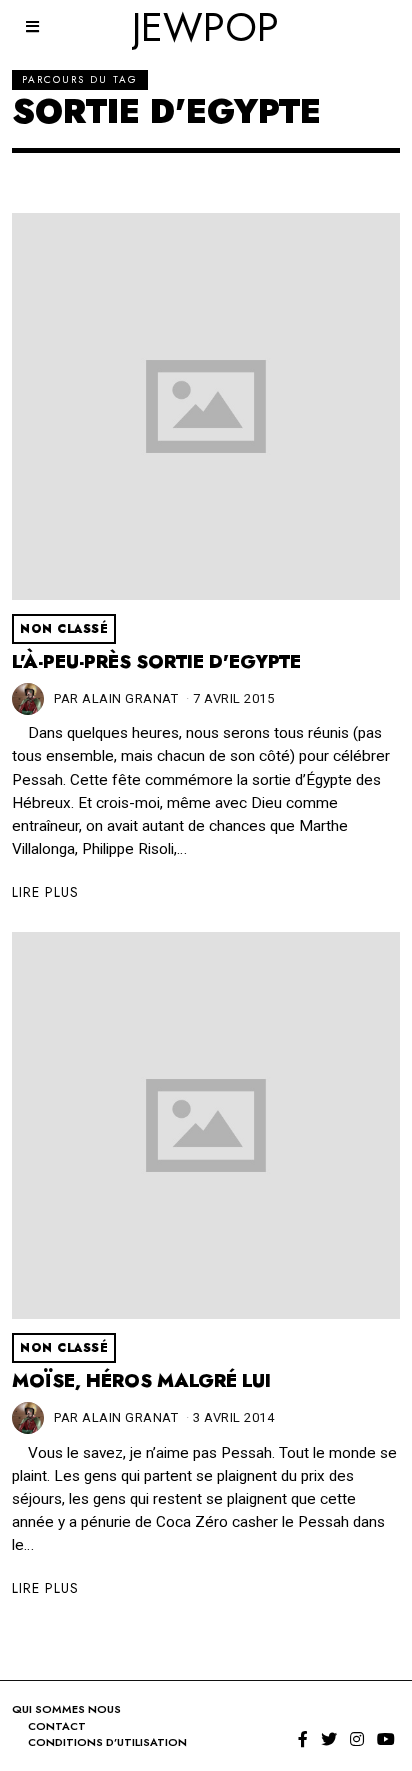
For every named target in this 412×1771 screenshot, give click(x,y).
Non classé (64, 629)
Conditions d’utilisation (107, 1742)
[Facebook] (303, 1739)
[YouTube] (386, 1739)
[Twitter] (329, 1739)
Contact (57, 1726)
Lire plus (45, 892)
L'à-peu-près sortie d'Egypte (156, 662)
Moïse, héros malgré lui (141, 1381)
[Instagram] (357, 1739)
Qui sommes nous (66, 1709)
